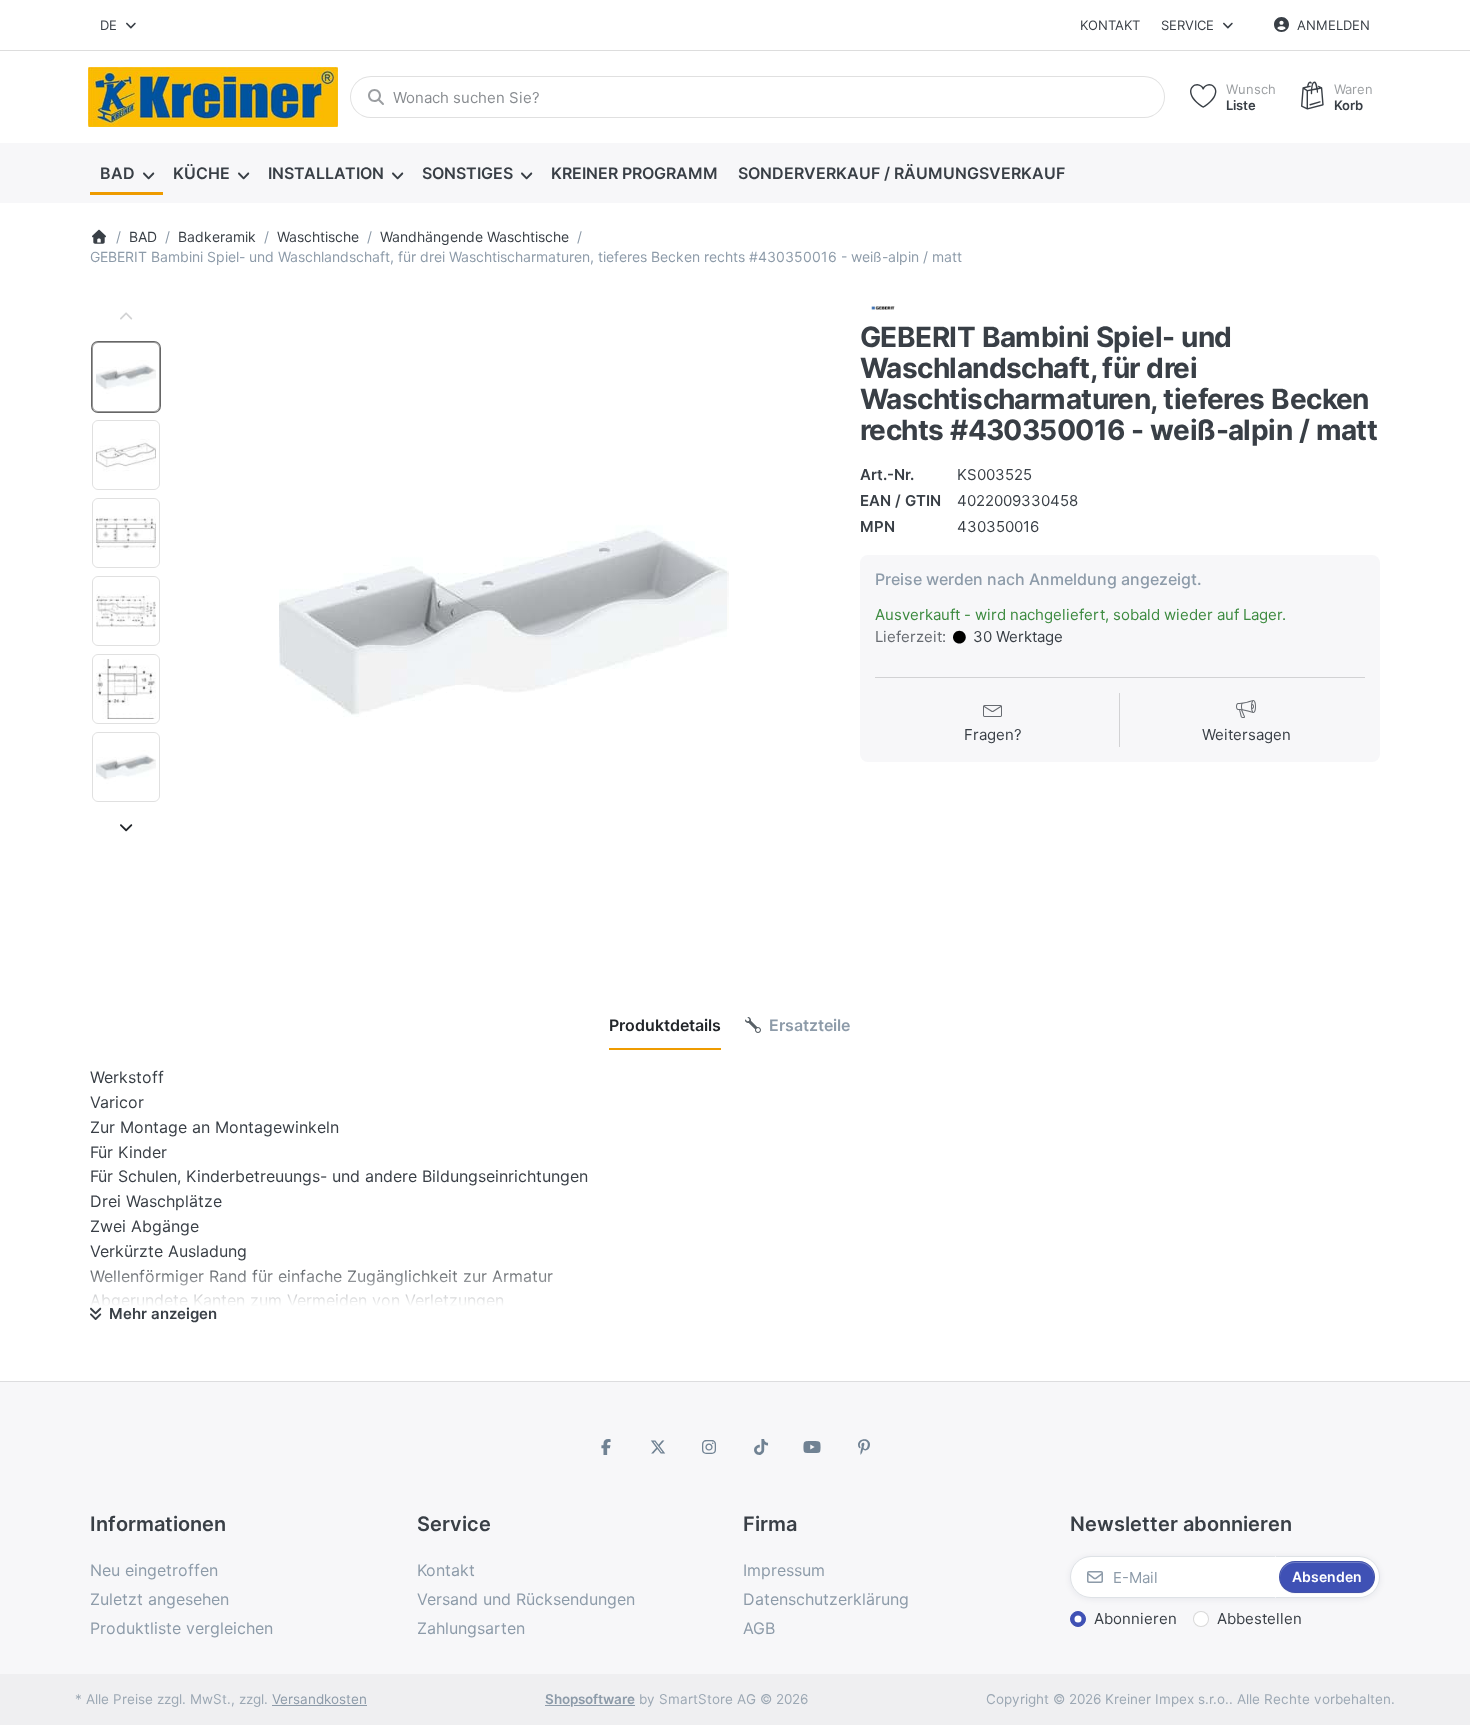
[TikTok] (761, 1447)
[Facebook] (606, 1447)
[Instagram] (709, 1447)
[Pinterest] (864, 1447)
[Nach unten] (126, 827)
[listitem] (504, 622)
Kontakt (1110, 25)
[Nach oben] (126, 317)
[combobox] (119, 25)
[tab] (665, 1025)
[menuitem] (126, 174)
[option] (126, 377)
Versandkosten (319, 1699)
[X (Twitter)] (658, 1447)
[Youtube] (813, 1447)
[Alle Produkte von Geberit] (883, 307)
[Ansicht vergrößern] (504, 622)
